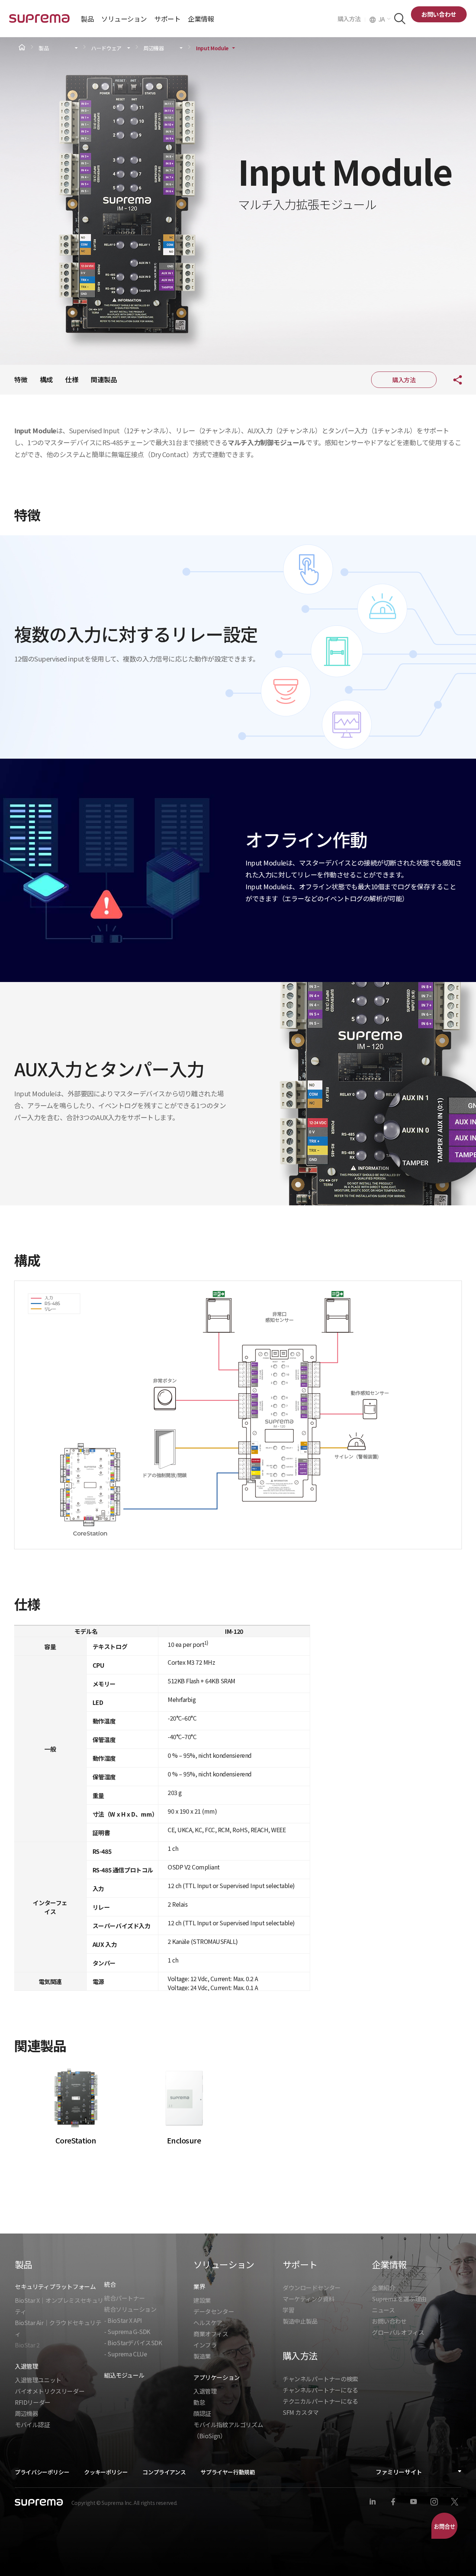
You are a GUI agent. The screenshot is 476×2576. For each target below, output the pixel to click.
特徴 (21, 379)
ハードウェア (106, 48)
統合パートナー (124, 2298)
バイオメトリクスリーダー (50, 2391)
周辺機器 (154, 48)
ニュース (383, 2310)
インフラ (205, 2345)
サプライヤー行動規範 (228, 2472)
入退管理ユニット (38, 2380)
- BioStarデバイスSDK (133, 2343)
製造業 (202, 2356)
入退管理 (205, 2391)
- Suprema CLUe (126, 2354)
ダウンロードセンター (312, 2288)
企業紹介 (383, 2288)
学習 (288, 2310)
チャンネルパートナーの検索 (320, 2379)
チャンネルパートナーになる (320, 2390)
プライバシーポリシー (42, 2472)
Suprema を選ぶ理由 (399, 2299)
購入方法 (351, 19)
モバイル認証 (32, 2424)
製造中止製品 (300, 2321)
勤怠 (199, 2402)
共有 (452, 380)
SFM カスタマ (301, 2412)
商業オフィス (211, 2334)
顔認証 (202, 2413)
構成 (46, 379)
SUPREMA (39, 21)
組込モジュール (124, 2375)
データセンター (214, 2311)
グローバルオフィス (398, 2332)
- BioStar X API (123, 2320)
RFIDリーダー (33, 2402)
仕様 (72, 379)
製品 (44, 48)
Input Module (212, 48)
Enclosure (184, 2140)
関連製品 (104, 379)
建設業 (202, 2300)
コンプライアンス (164, 2472)
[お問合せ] (444, 2526)
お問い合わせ (439, 14)
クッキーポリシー (106, 2472)
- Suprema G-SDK (127, 2331)
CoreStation (76, 2140)
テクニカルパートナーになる (320, 2401)
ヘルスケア (208, 2322)
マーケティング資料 (308, 2299)
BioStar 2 (27, 2345)
